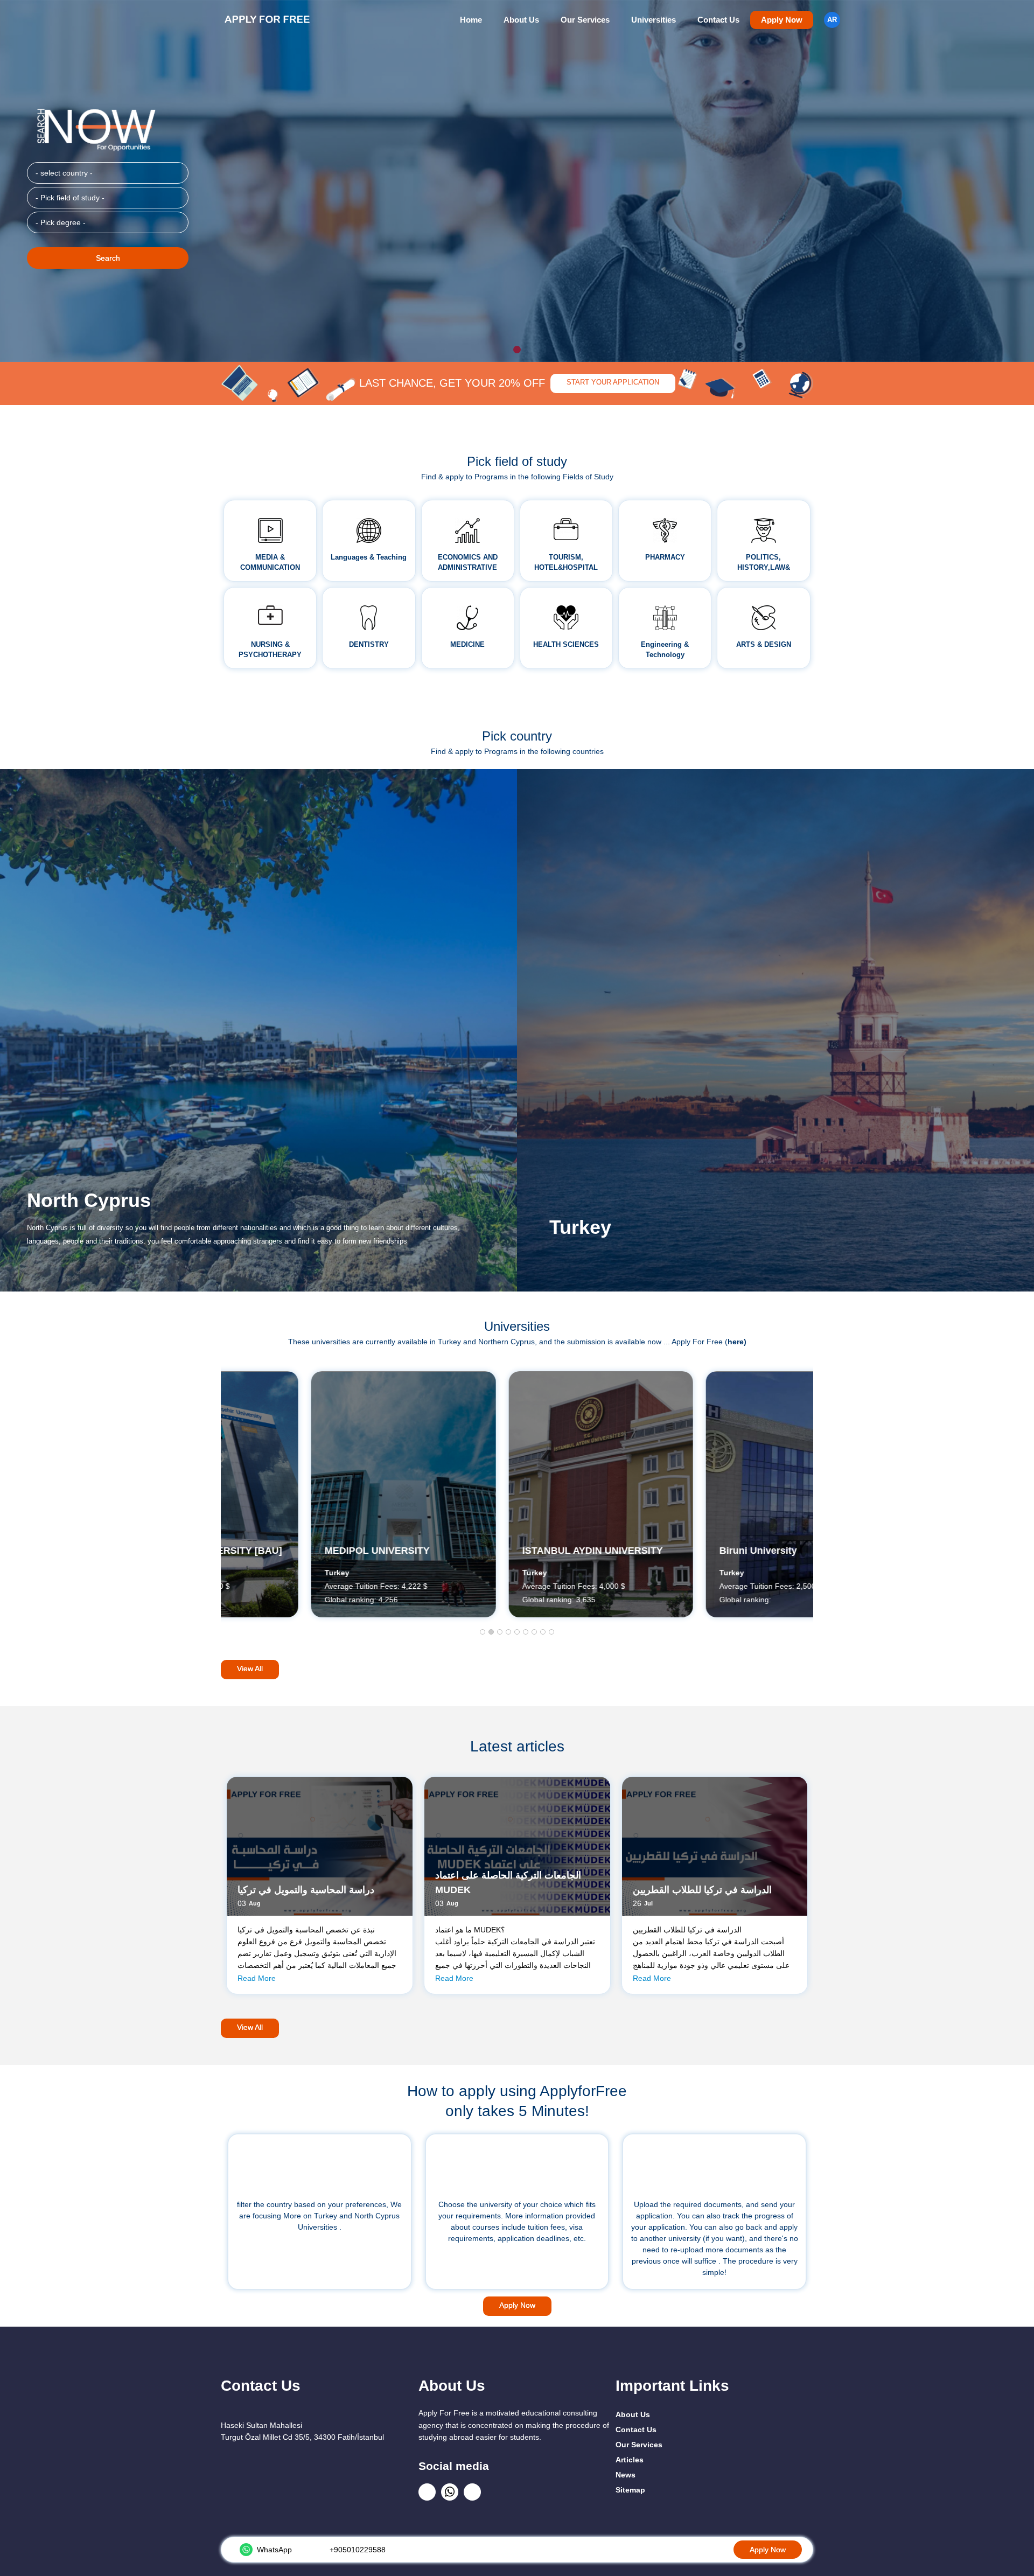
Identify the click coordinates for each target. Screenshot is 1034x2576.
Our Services (585, 20)
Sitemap (630, 2490)
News (626, 2475)
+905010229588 (358, 2550)
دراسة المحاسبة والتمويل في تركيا (306, 1890)
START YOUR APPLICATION (613, 382)
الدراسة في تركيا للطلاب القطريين (702, 1890)
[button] (483, 1632)
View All (250, 1669)
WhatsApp (274, 2550)
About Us (521, 20)
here (736, 1342)
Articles (630, 2460)
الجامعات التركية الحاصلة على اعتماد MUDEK (508, 1883)
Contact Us (718, 20)
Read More (257, 1978)
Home (471, 20)
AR (832, 20)
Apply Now (782, 20)
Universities (654, 20)
